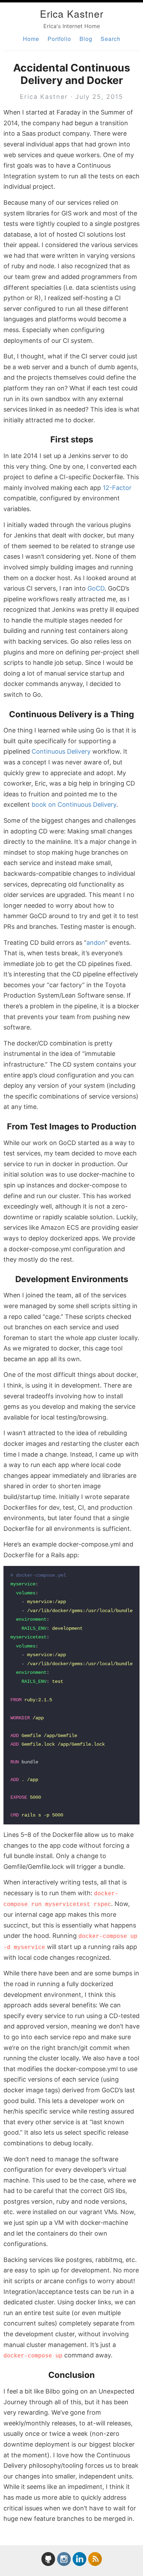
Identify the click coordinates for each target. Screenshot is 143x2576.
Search (111, 39)
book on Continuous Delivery (74, 804)
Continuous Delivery (61, 751)
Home (31, 39)
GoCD (96, 588)
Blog (86, 39)
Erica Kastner (72, 14)
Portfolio (59, 39)
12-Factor (117, 488)
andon (96, 943)
